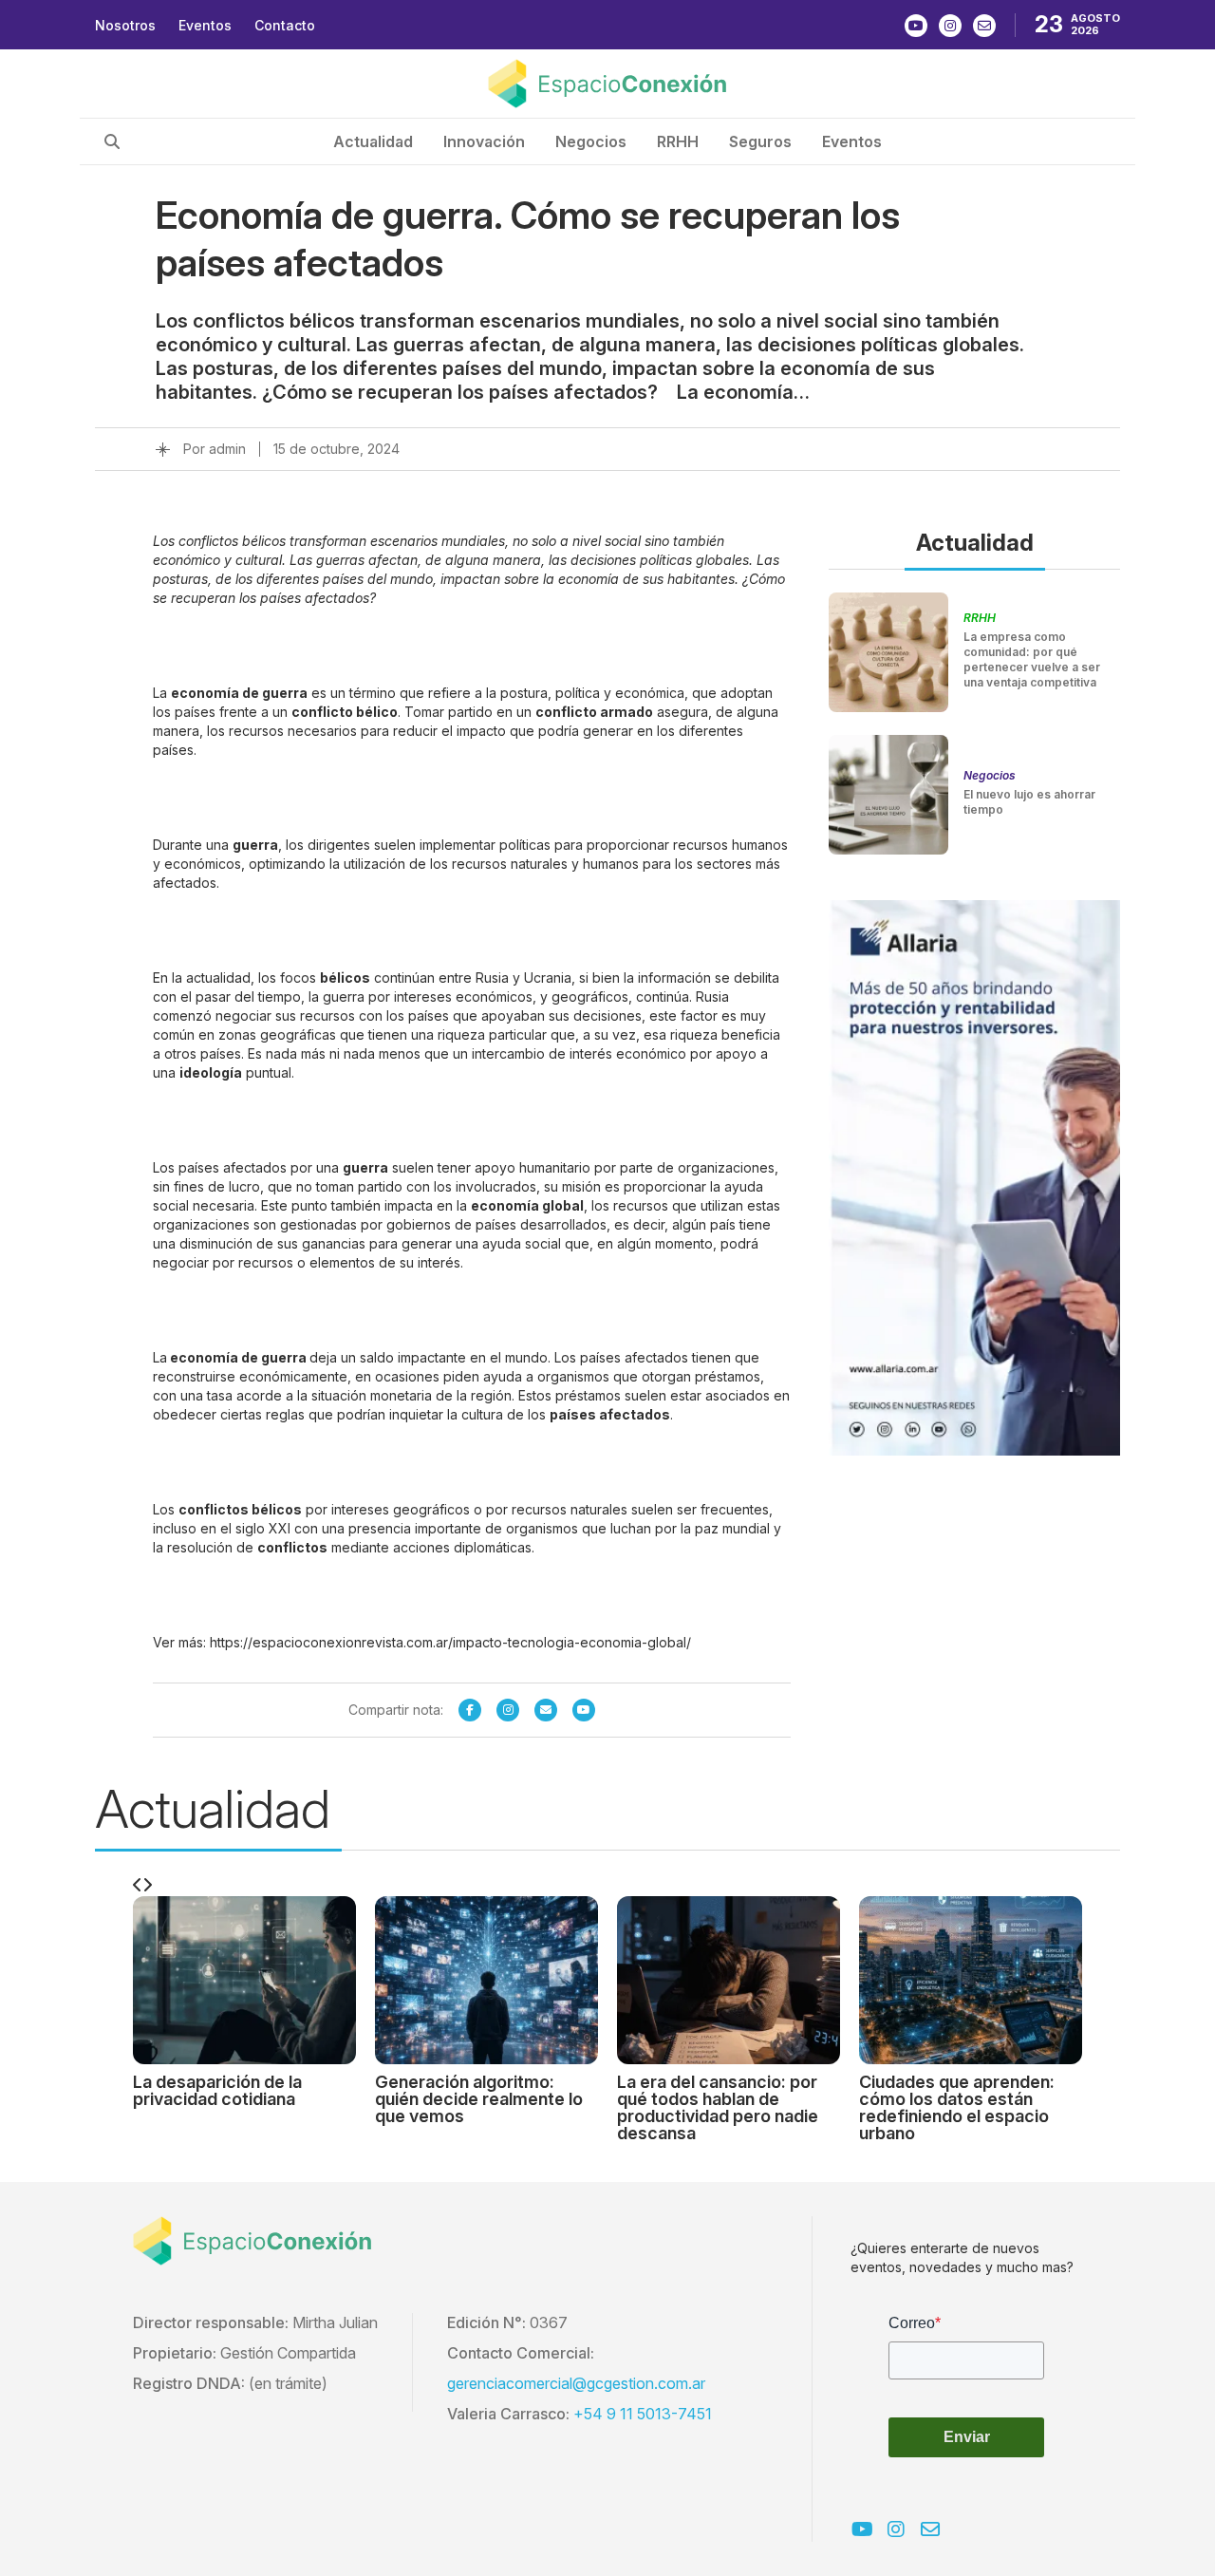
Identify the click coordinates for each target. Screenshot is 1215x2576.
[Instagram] (508, 1710)
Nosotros (125, 25)
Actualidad (373, 141)
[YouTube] (584, 1710)
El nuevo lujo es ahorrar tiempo (1029, 802)
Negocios (591, 141)
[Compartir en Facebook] (470, 1710)
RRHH (678, 141)
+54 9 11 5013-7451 (643, 2414)
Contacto (285, 25)
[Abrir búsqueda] (112, 141)
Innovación (484, 141)
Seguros (760, 141)
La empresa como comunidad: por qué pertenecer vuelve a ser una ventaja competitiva (1032, 659)
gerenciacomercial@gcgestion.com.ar (576, 2383)
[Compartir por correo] (546, 1710)
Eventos (205, 25)
